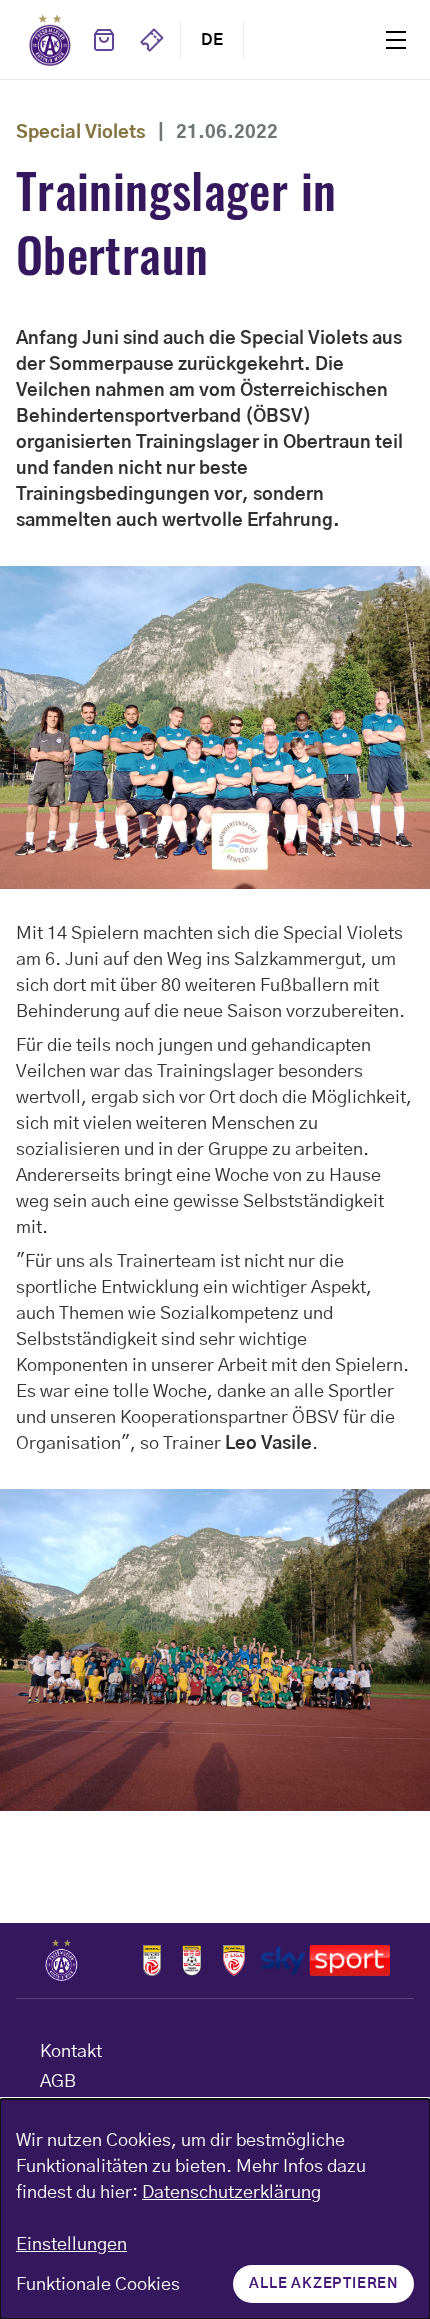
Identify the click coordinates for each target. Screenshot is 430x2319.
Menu (396, 39)
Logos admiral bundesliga (152, 1960)
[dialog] (215, 2209)
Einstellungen (71, 2245)
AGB (58, 2082)
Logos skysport (325, 1960)
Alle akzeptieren (323, 2284)
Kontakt (71, 2052)
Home (50, 40)
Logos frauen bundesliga (192, 1960)
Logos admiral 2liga (234, 1960)
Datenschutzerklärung (231, 2193)
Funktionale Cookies (98, 2285)
